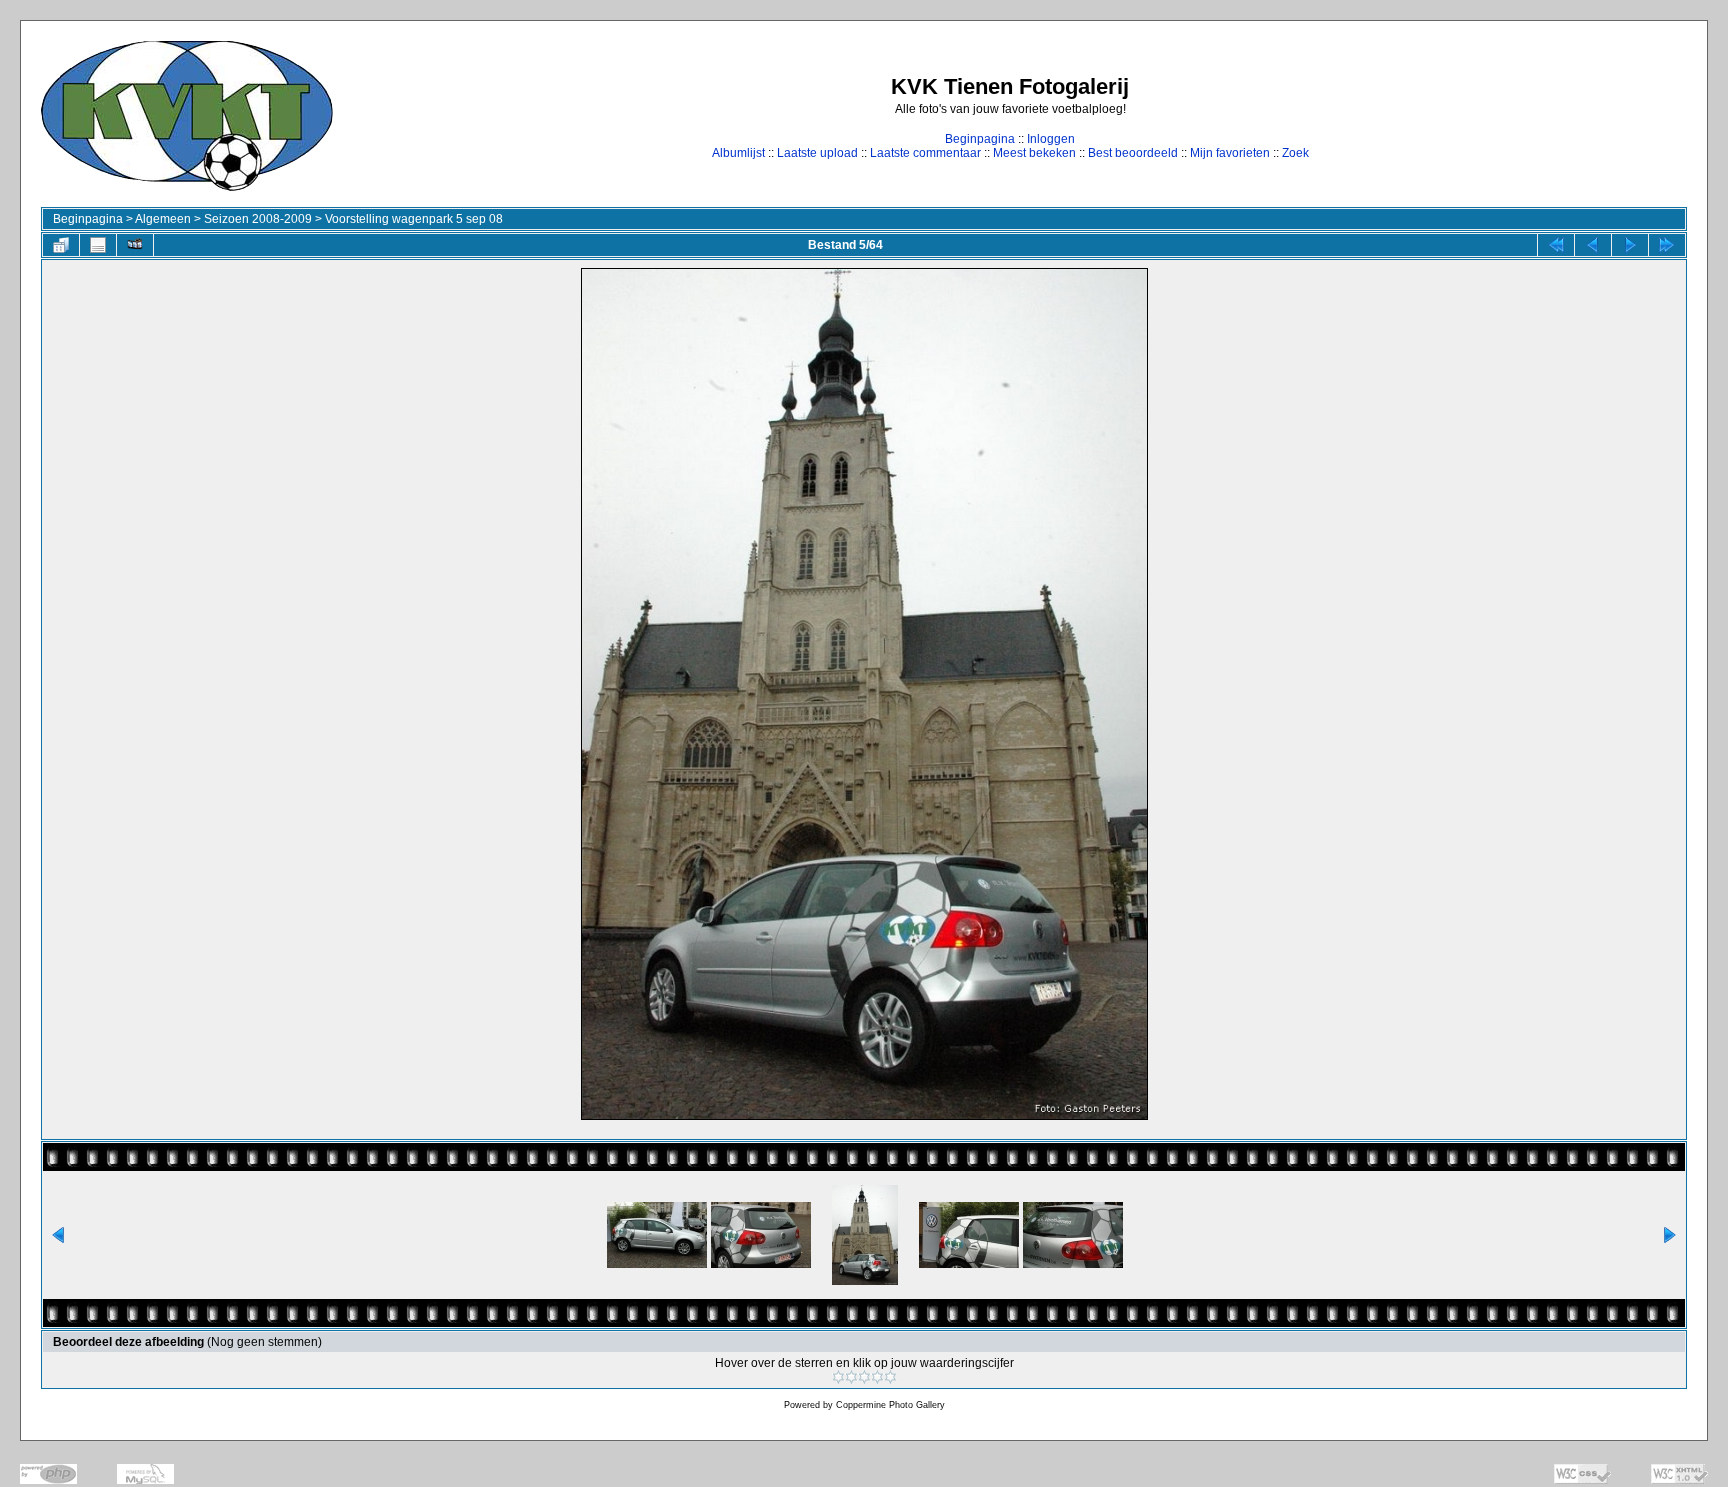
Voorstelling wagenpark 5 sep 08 (414, 219)
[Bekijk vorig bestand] (1593, 245)
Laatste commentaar (925, 153)
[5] (890, 1377)
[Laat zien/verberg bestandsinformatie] (98, 245)
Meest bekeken (1034, 153)
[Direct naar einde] (1667, 245)
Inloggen (1051, 139)
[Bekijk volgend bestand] (1630, 245)
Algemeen (163, 219)
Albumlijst (738, 153)
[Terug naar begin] (1556, 245)
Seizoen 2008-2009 (258, 219)
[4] (877, 1377)
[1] (838, 1377)
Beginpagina (980, 139)
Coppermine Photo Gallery (890, 1405)
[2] (851, 1377)
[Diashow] (135, 245)
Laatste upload (817, 153)
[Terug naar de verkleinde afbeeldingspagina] (61, 245)
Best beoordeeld (1133, 153)
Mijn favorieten (1230, 153)
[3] (864, 1377)
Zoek (1295, 153)
